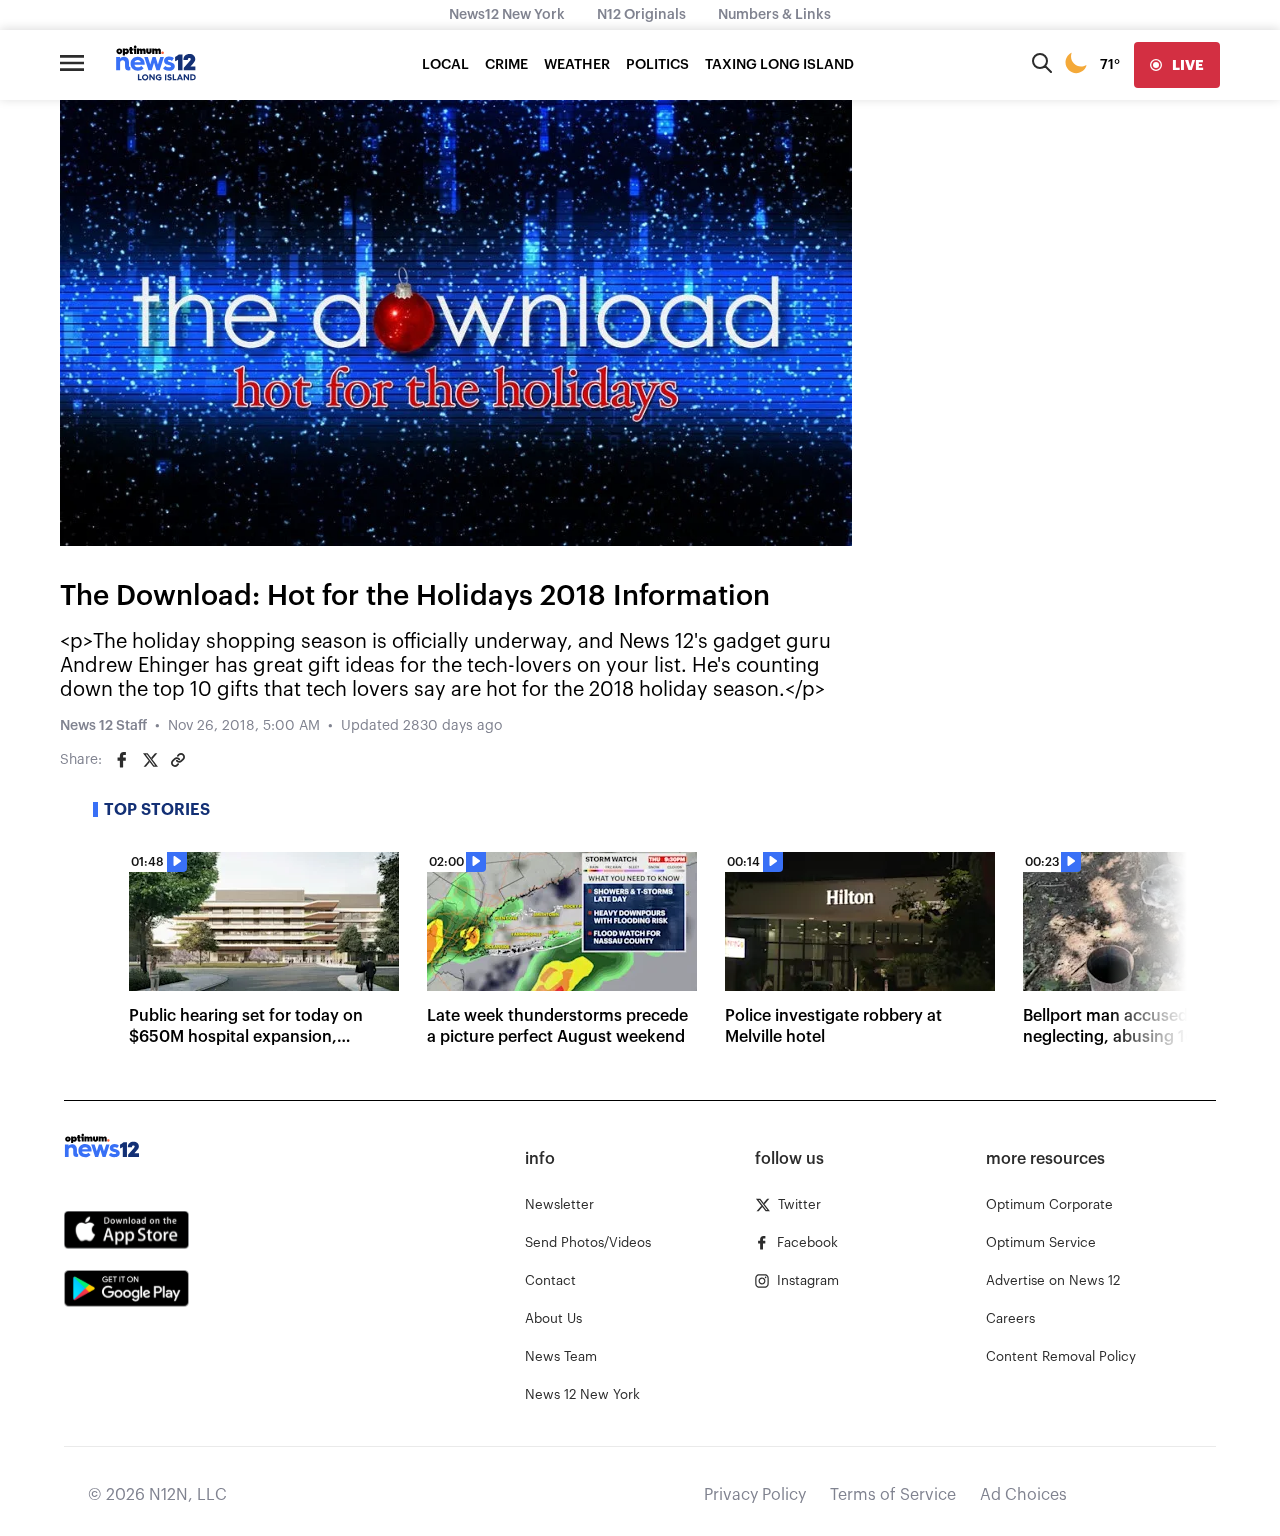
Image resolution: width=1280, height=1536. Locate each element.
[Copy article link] (178, 760)
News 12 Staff (103, 726)
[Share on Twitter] (150, 760)
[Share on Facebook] (122, 760)
